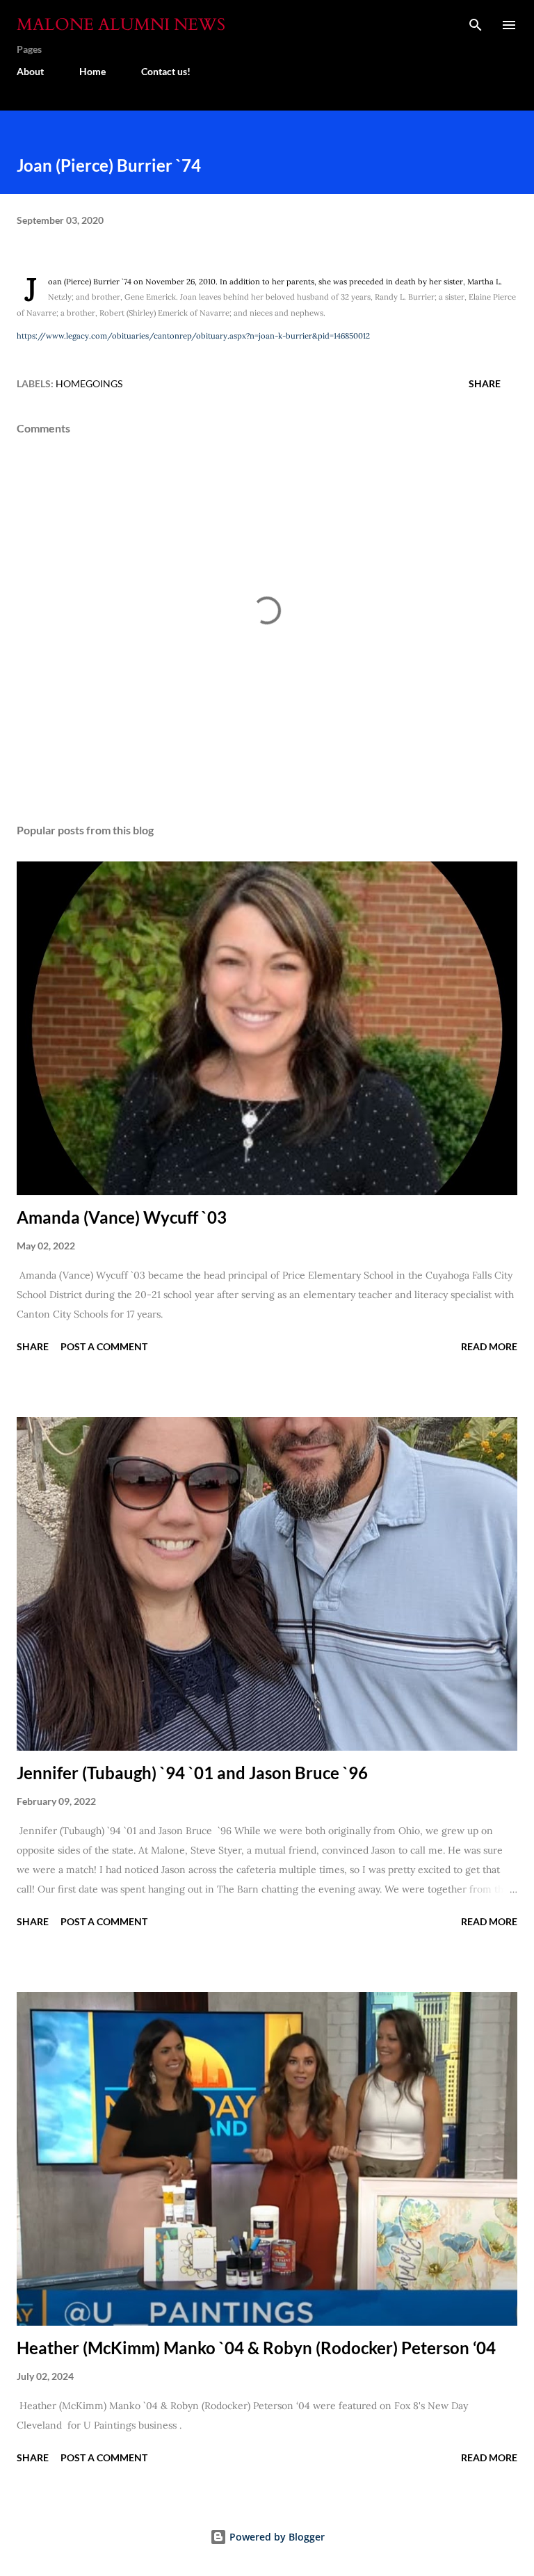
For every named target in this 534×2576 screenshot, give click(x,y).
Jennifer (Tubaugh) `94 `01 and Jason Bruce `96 (192, 1773)
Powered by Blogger (276, 2537)
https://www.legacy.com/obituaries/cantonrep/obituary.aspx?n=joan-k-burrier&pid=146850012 (193, 336)
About (30, 71)
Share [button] (485, 383)
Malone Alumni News (121, 25)
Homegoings (89, 383)
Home (92, 71)
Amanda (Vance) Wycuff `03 (122, 1217)
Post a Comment (104, 1346)
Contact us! (166, 71)
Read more (489, 1346)
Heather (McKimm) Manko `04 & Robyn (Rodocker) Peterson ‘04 (256, 2348)
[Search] (476, 25)
